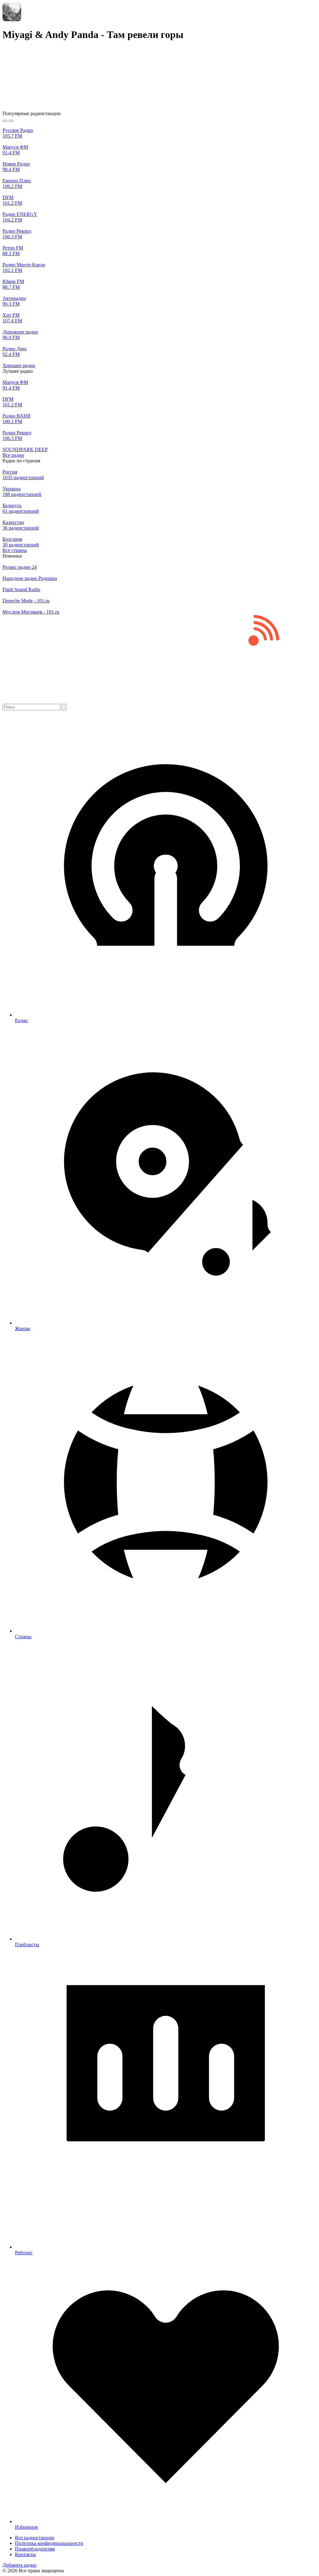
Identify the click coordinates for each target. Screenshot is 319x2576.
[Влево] (5, 121)
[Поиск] (64, 707)
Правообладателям (35, 2549)
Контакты (25, 2554)
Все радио (13, 455)
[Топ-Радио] (159, 701)
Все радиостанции (35, 2538)
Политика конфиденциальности (49, 2543)
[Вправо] (11, 121)
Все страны (15, 550)
